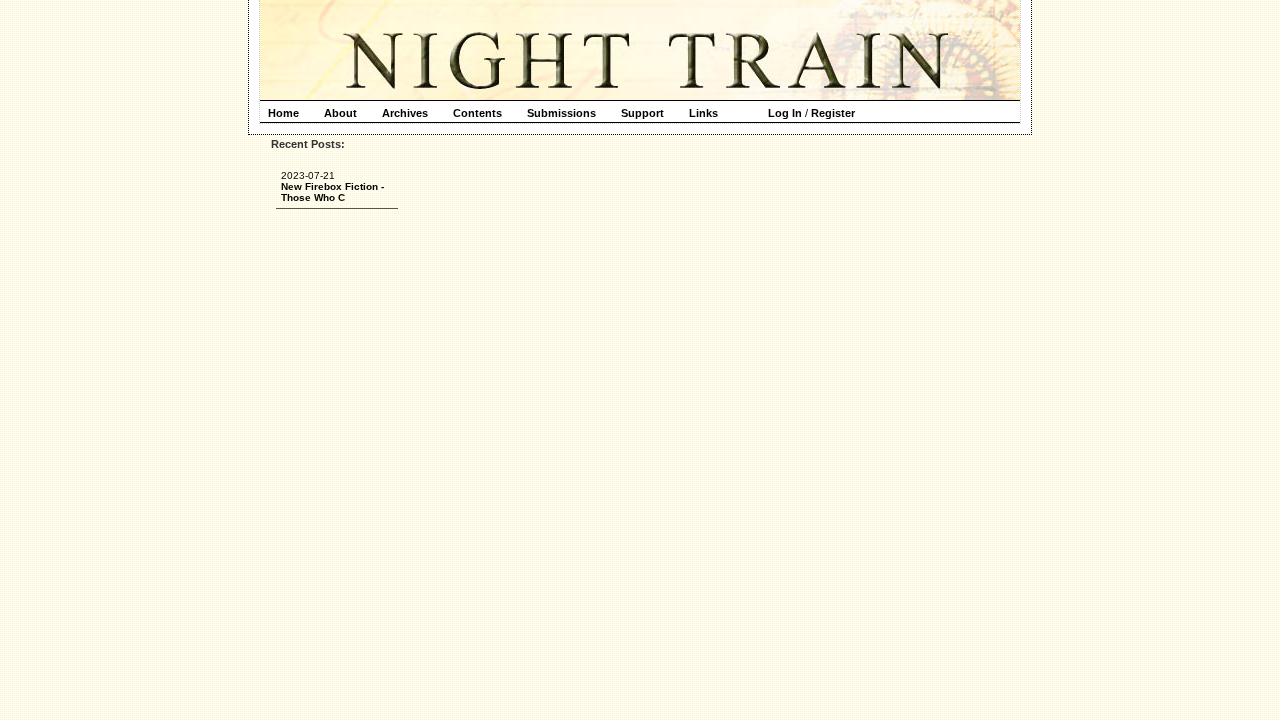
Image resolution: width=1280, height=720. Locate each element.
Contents (477, 113)
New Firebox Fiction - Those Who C (332, 192)
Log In (785, 113)
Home (283, 113)
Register (833, 113)
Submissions (561, 113)
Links (703, 113)
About (340, 113)
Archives (405, 113)
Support (642, 113)
